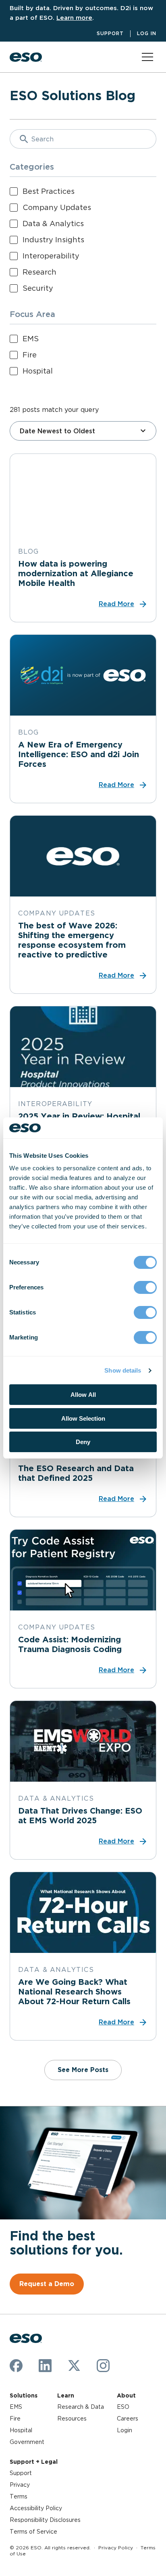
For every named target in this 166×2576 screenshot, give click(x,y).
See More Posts (83, 2070)
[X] (74, 2366)
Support (110, 33)
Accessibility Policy (36, 2508)
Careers (128, 2419)
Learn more (74, 18)
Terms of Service (33, 2532)
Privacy (20, 2485)
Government (27, 2442)
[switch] (145, 1287)
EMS (16, 2407)
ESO (123, 2407)
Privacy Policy (116, 2548)
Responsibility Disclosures (45, 2520)
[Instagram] (103, 2366)
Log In (147, 33)
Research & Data (81, 2407)
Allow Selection (83, 1418)
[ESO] (26, 57)
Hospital (21, 2430)
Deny (83, 1442)
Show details (123, 1370)
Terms (19, 2496)
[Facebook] (16, 2366)
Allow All (83, 1395)
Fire (15, 2419)
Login (124, 2430)
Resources (72, 2419)
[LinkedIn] (45, 2366)
